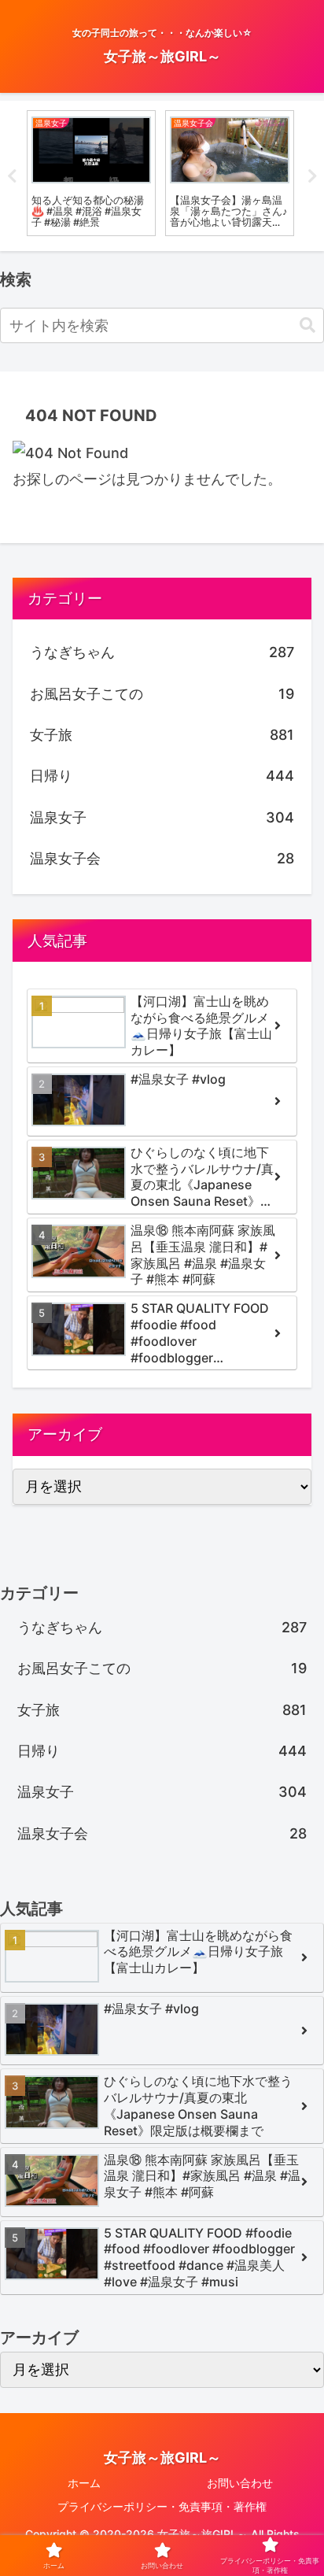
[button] (307, 325)
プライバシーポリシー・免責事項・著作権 (162, 2506)
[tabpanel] (91, 173)
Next (312, 176)
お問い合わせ (240, 2483)
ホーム (84, 2483)
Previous (12, 176)
